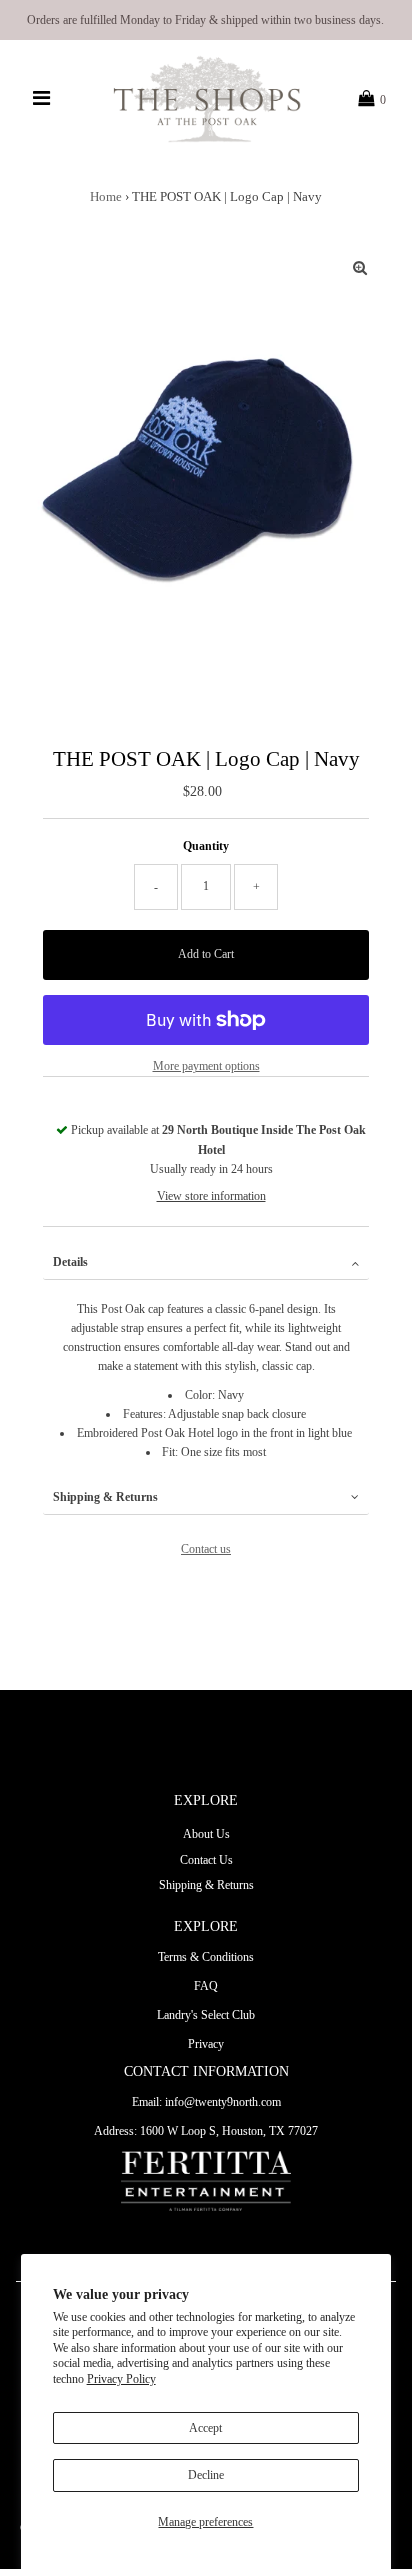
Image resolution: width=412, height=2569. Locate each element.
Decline (206, 2475)
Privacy (206, 2044)
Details (70, 1262)
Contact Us (206, 1860)
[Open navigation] (42, 99)
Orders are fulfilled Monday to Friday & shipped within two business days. (205, 20)
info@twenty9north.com (223, 2102)
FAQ (206, 1986)
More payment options (206, 1066)
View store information (211, 1196)
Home (106, 196)
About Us (206, 1834)
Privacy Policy (121, 2379)
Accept (205, 2428)
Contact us (206, 1549)
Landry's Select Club (206, 2015)
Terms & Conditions (206, 1957)
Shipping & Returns (105, 1497)
